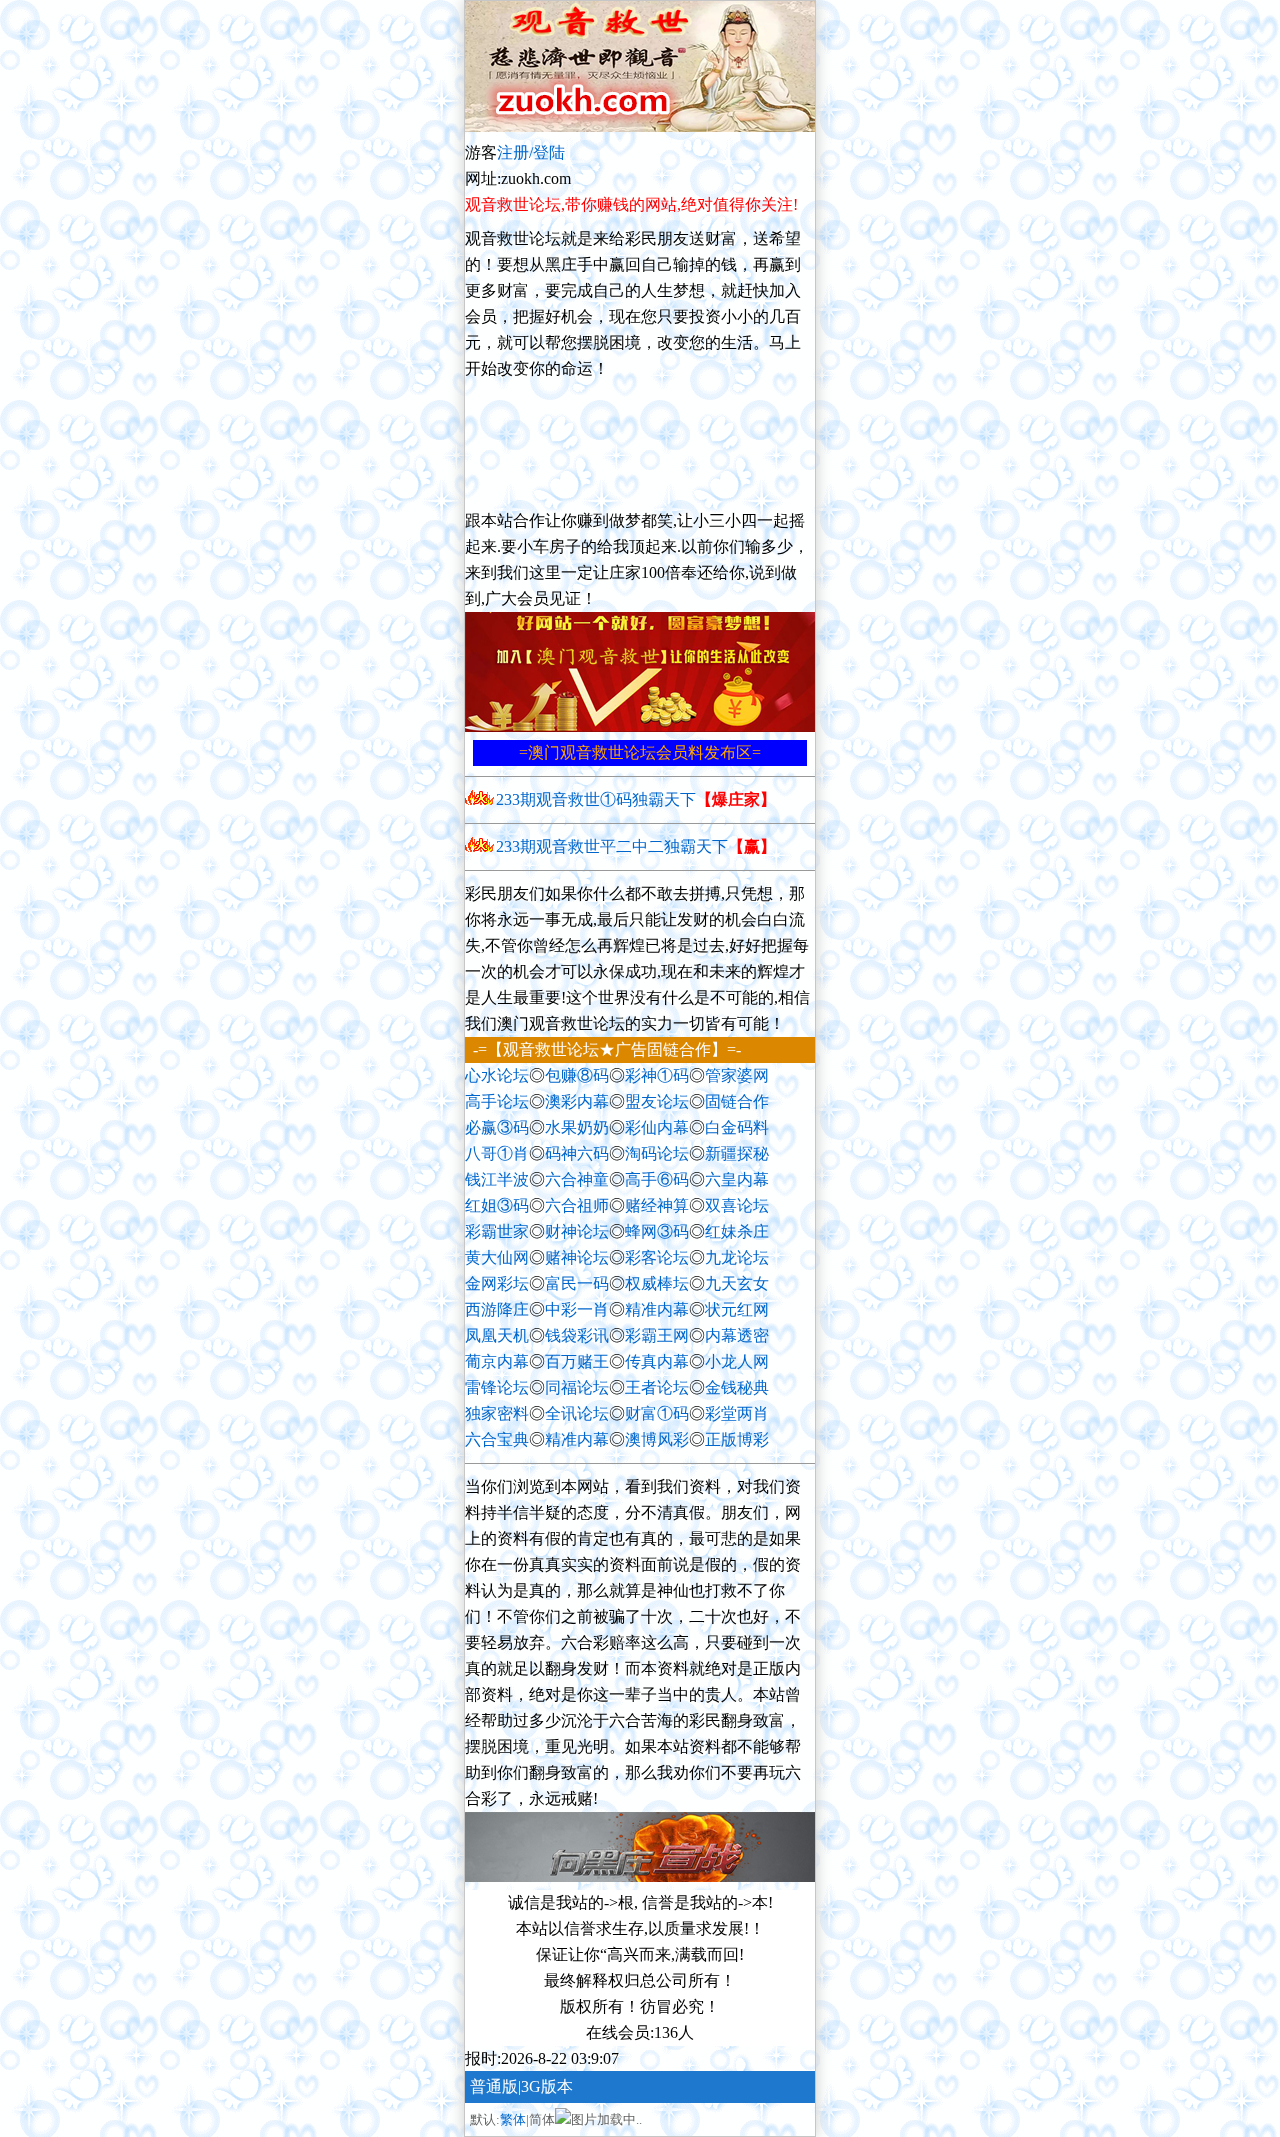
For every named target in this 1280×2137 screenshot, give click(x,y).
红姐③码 (497, 1205)
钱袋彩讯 (577, 1335)
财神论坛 (577, 1231)
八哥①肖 (497, 1153)
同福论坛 (577, 1387)
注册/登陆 (531, 152)
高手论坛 (497, 1101)
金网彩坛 (497, 1283)
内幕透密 (737, 1335)
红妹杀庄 (737, 1231)
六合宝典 (497, 1439)
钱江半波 (497, 1179)
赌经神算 (657, 1205)
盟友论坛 (657, 1101)
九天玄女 (737, 1283)
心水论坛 (497, 1075)
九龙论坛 (737, 1257)
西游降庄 (497, 1309)
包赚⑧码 (577, 1075)
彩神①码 (657, 1075)
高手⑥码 (657, 1179)
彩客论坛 (657, 1257)
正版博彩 (737, 1439)
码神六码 (577, 1153)
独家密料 (497, 1413)
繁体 (513, 2119)
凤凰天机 (497, 1335)
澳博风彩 (657, 1439)
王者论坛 (657, 1387)
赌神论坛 (577, 1257)
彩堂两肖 (737, 1413)
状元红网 (737, 1309)
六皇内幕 (737, 1179)
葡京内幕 (497, 1361)
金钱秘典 (737, 1387)
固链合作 (737, 1101)
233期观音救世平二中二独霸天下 (636, 846)
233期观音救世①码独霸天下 (636, 799)
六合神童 (577, 1179)
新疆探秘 (737, 1153)
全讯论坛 (577, 1413)
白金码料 (737, 1127)
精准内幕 (657, 1309)
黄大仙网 (497, 1257)
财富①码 (657, 1413)
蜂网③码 (657, 1231)
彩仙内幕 (657, 1127)
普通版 (494, 2086)
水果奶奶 (577, 1127)
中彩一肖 (577, 1309)
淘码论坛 (657, 1153)
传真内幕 (657, 1361)
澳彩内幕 (577, 1101)
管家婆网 (737, 1075)
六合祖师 (577, 1205)
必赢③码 (497, 1127)
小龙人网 (737, 1361)
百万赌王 (577, 1361)
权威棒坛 (657, 1283)
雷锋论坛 (497, 1387)
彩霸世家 (497, 1231)
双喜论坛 (737, 1205)
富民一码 (577, 1283)
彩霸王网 (657, 1335)
